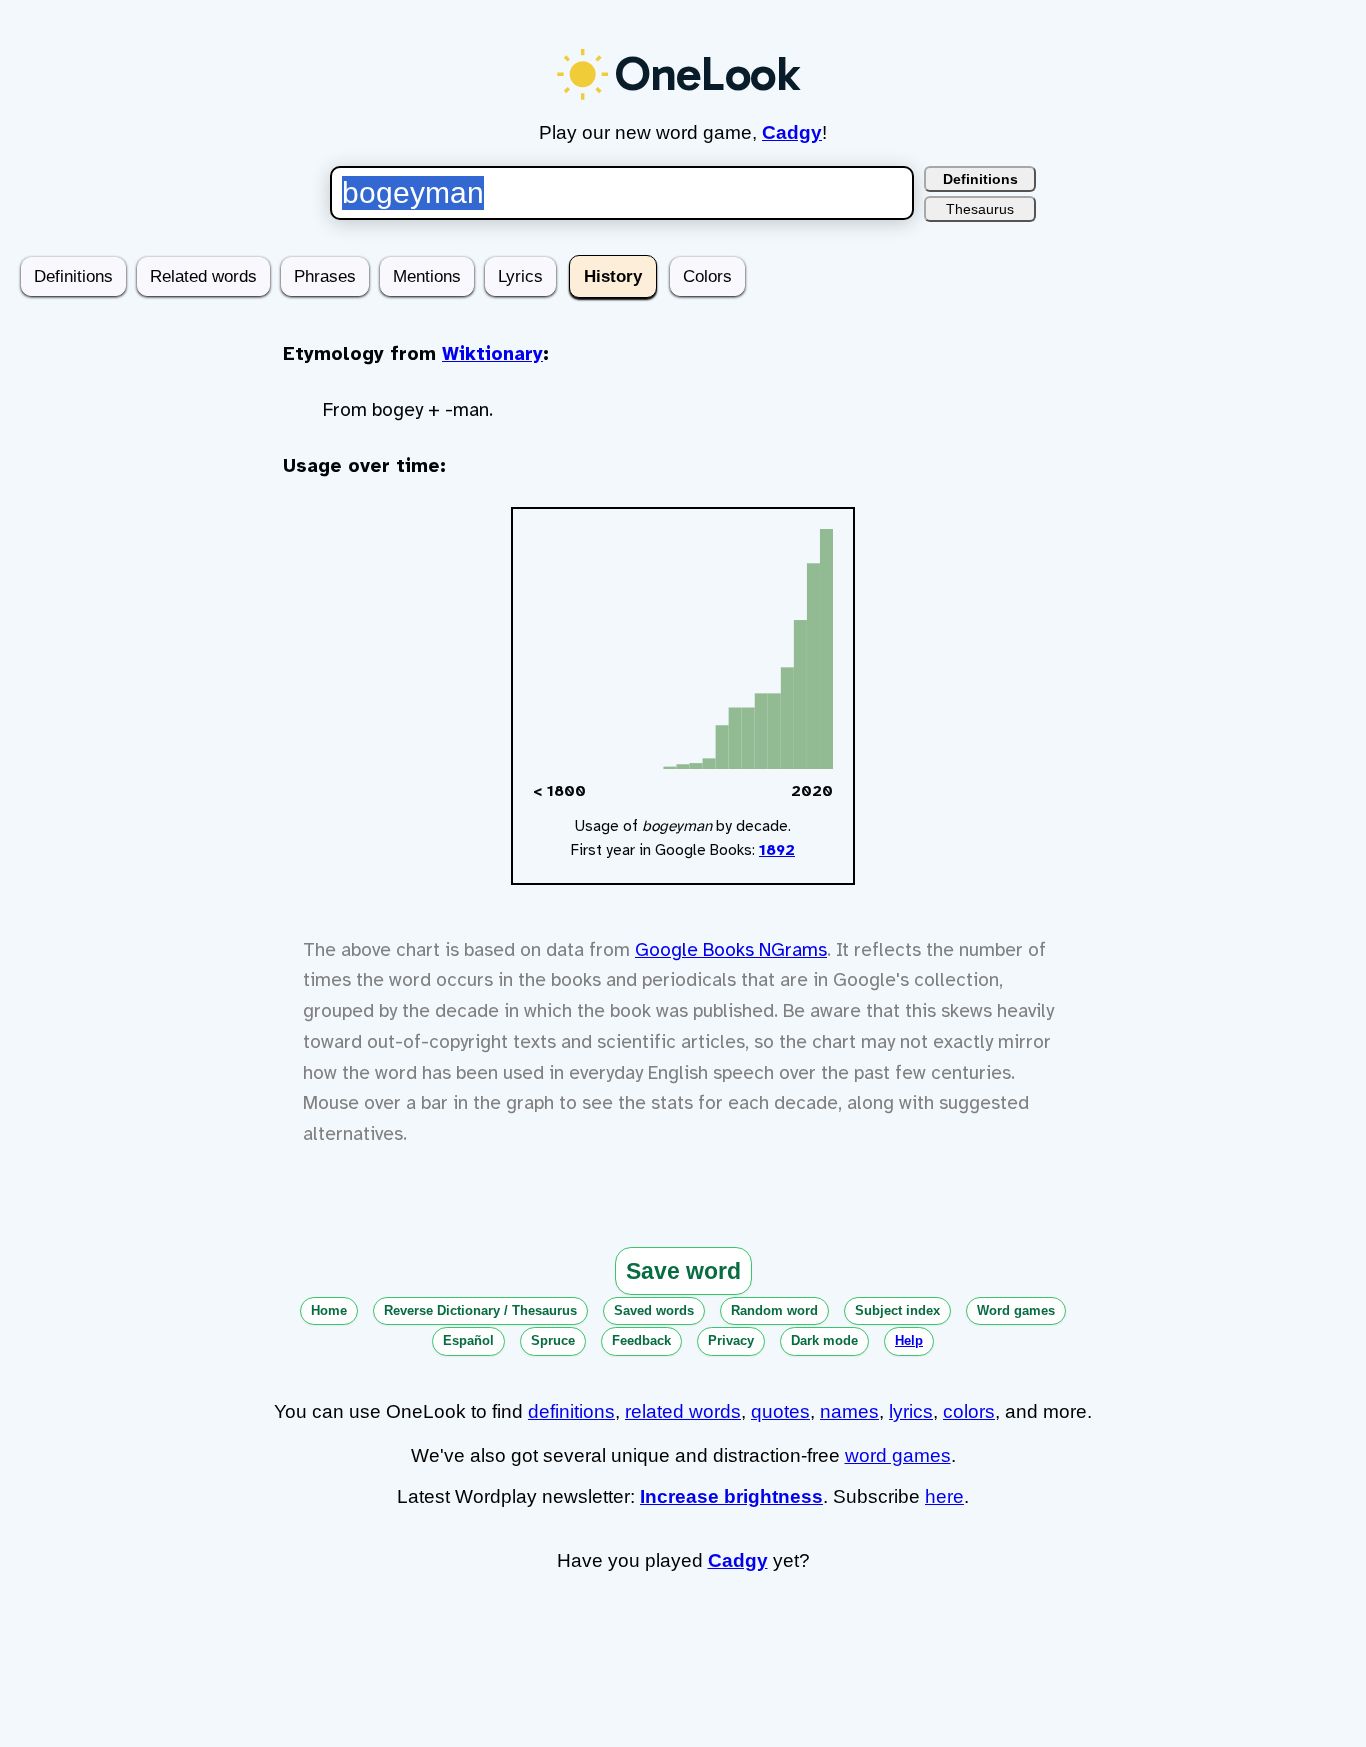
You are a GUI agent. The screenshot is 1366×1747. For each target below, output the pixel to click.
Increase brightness (731, 1496)
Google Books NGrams (731, 950)
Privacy (731, 1340)
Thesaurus (980, 209)
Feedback (641, 1340)
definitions (571, 1411)
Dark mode (824, 1340)
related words (683, 1411)
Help (909, 1340)
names (849, 1411)
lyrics (911, 1411)
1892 (777, 849)
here (944, 1496)
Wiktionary (492, 354)
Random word (774, 1310)
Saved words (654, 1310)
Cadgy (792, 132)
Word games (1016, 1310)
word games (898, 1455)
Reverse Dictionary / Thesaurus (480, 1310)
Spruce (553, 1340)
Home (329, 1310)
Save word (683, 1271)
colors (969, 1411)
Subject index (897, 1310)
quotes (780, 1411)
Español (468, 1340)
